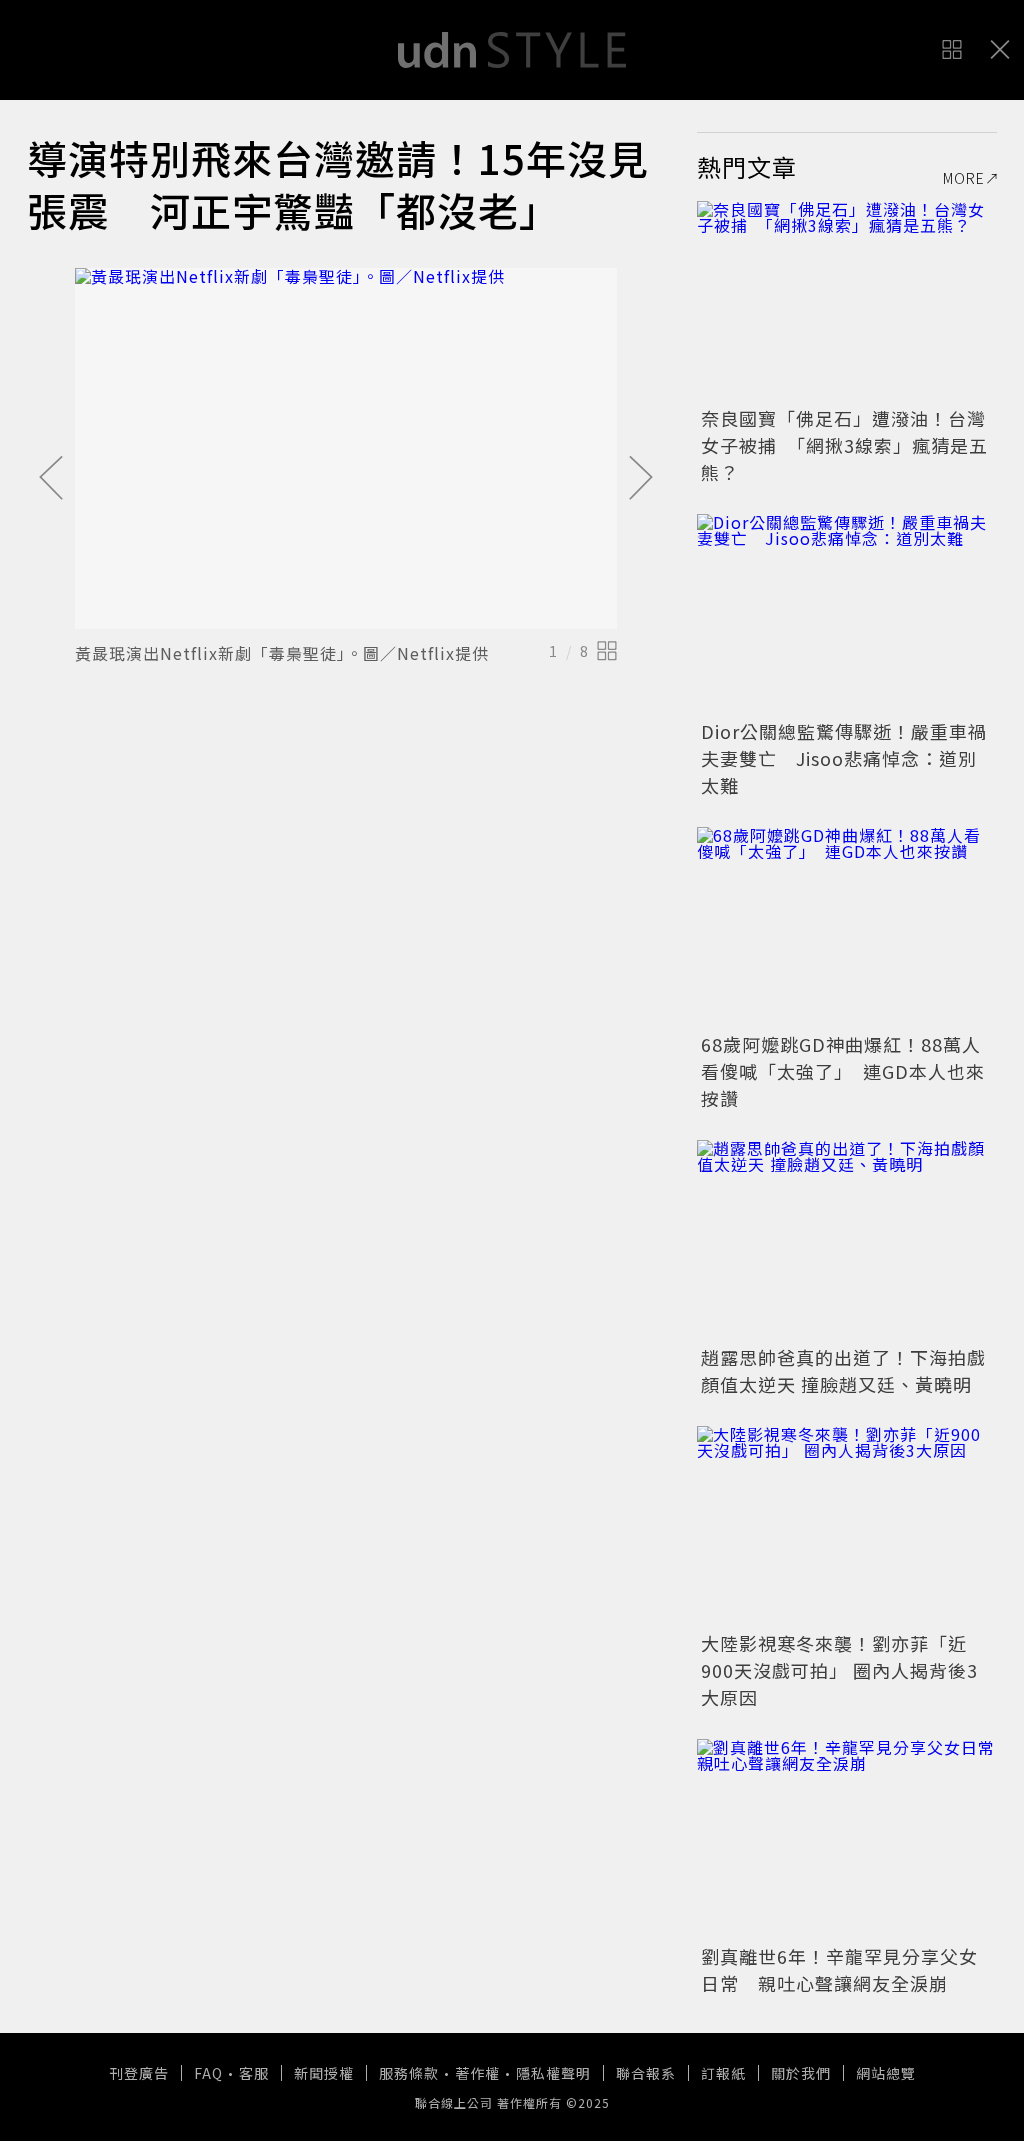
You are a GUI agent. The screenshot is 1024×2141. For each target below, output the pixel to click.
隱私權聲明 (553, 2073)
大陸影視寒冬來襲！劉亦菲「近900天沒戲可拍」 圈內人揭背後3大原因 (839, 1670)
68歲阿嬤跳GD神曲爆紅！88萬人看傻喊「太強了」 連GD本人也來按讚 (843, 1071)
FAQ (208, 2073)
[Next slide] (641, 479)
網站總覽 (886, 2073)
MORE (964, 178)
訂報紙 (723, 2073)
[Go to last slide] (51, 479)
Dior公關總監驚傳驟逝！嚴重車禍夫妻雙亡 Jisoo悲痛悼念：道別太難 (844, 758)
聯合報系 (646, 2073)
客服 (254, 2073)
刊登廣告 (139, 2073)
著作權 (477, 2073)
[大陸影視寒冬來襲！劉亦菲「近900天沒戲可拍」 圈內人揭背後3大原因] (847, 1526)
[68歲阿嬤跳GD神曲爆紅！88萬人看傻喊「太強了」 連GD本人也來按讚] (847, 927)
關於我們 (801, 2073)
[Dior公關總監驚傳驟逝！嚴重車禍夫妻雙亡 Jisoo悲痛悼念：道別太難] (847, 614)
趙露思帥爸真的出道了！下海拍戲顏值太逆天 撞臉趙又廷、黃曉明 (843, 1370)
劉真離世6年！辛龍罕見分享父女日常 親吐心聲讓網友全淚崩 (839, 1969)
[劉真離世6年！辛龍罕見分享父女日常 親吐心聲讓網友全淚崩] (847, 1839)
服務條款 (409, 2073)
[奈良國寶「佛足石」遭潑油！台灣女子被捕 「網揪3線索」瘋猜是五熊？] (847, 301)
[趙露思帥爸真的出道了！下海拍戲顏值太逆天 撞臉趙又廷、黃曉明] (847, 1240)
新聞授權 (324, 2073)
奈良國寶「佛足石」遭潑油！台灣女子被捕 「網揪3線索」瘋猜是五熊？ (844, 445)
